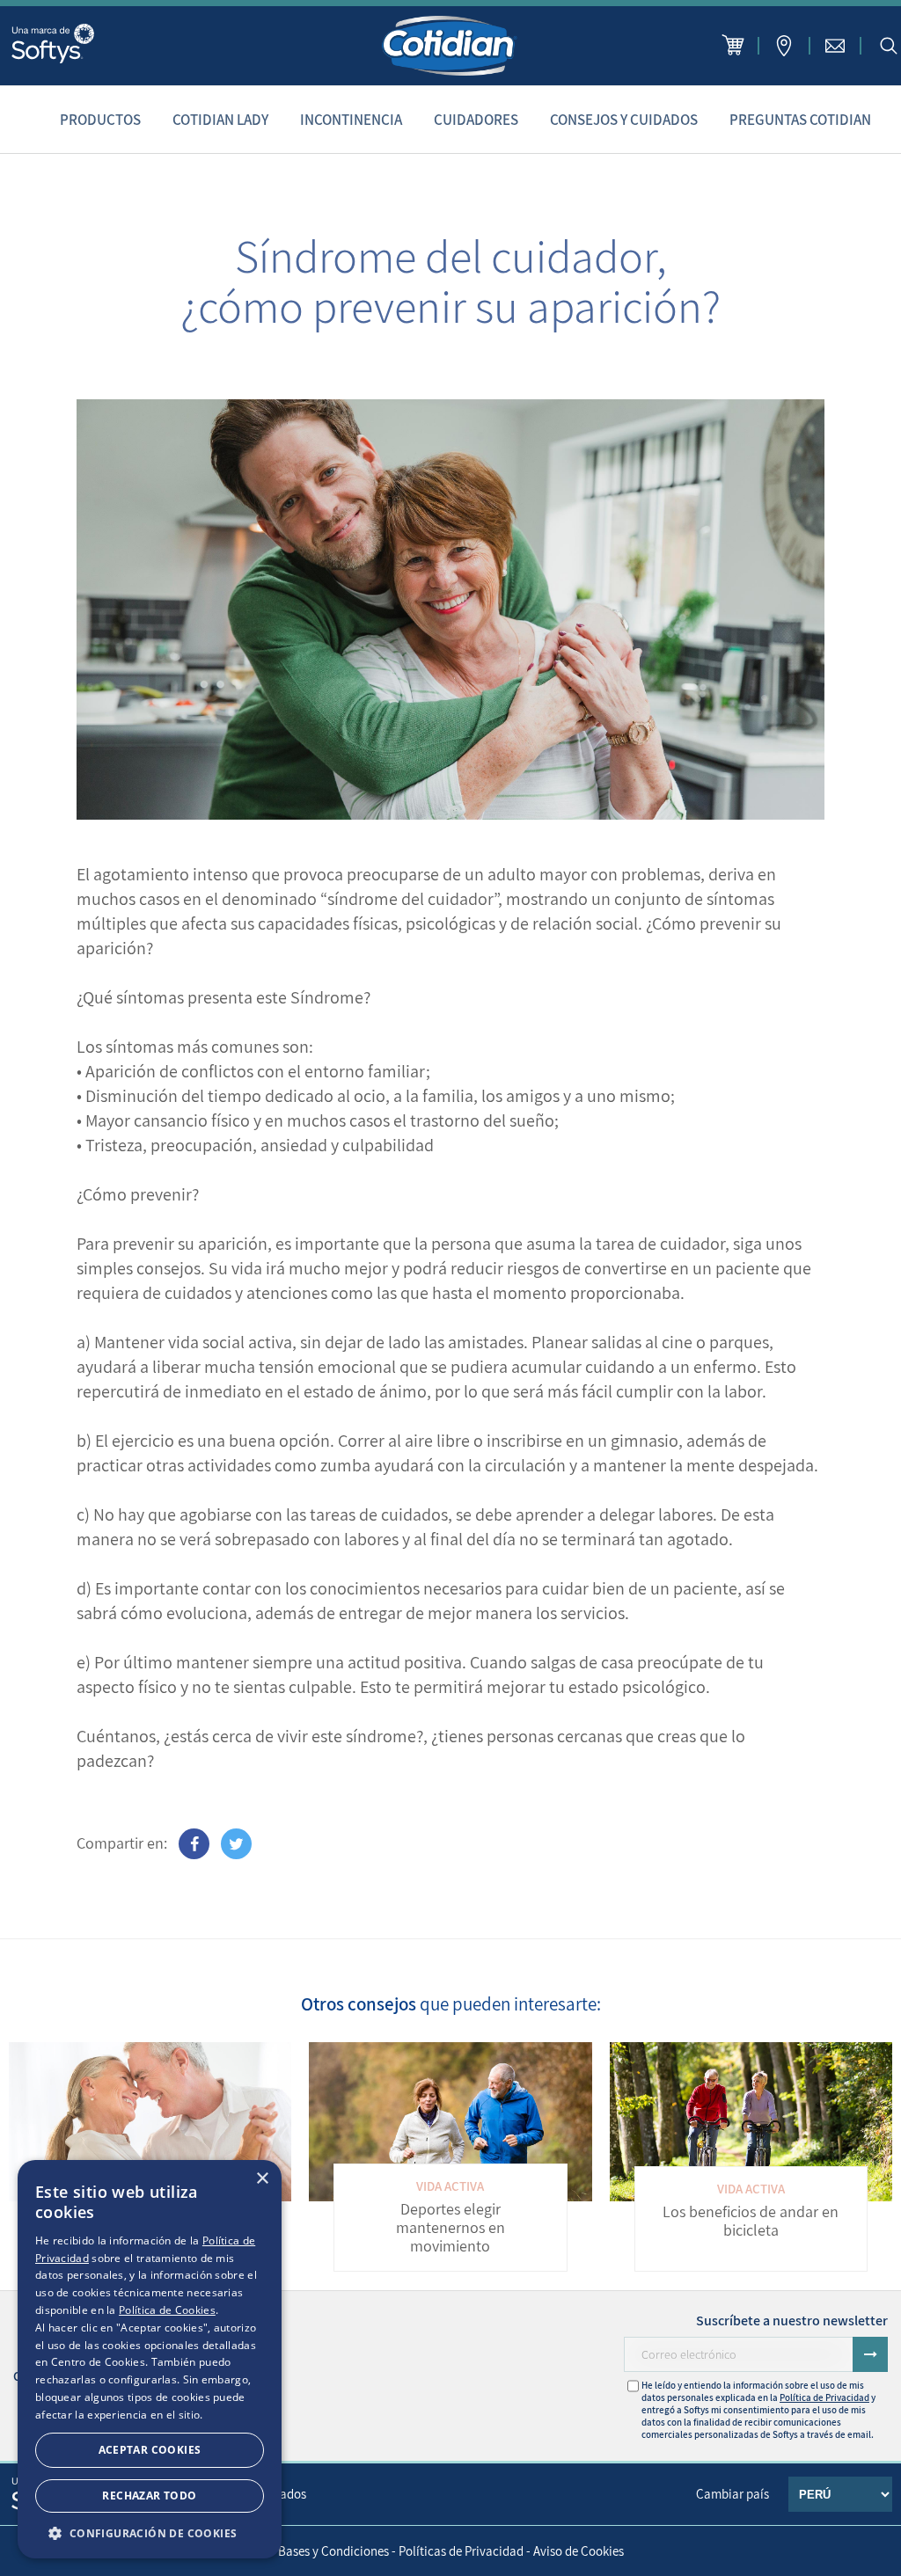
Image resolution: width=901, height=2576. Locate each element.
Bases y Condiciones (333, 2551)
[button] (150, 2532)
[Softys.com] (53, 45)
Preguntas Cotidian (800, 120)
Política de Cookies (167, 2310)
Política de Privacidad (824, 2397)
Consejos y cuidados (624, 120)
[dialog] (150, 2359)
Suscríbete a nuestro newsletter (792, 2321)
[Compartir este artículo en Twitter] (236, 1844)
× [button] (262, 2179)
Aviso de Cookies (579, 2551)
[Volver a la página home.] (450, 46)
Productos (100, 120)
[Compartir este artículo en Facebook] (194, 1844)
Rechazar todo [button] (149, 2496)
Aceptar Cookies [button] (150, 2450)
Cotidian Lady (220, 120)
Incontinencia (351, 120)
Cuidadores (476, 120)
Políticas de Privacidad (461, 2551)
